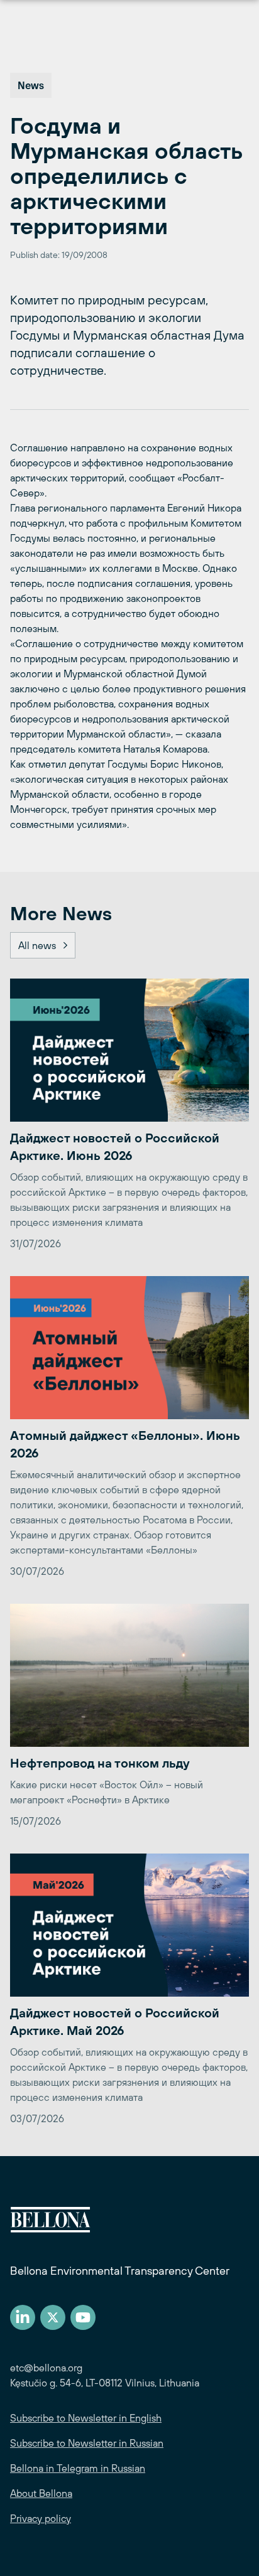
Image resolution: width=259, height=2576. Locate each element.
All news (37, 945)
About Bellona (41, 2493)
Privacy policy (41, 2518)
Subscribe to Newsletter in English (86, 2418)
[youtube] (83, 2317)
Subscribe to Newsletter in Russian (87, 2443)
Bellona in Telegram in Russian (78, 2468)
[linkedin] (23, 2317)
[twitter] (53, 2317)
